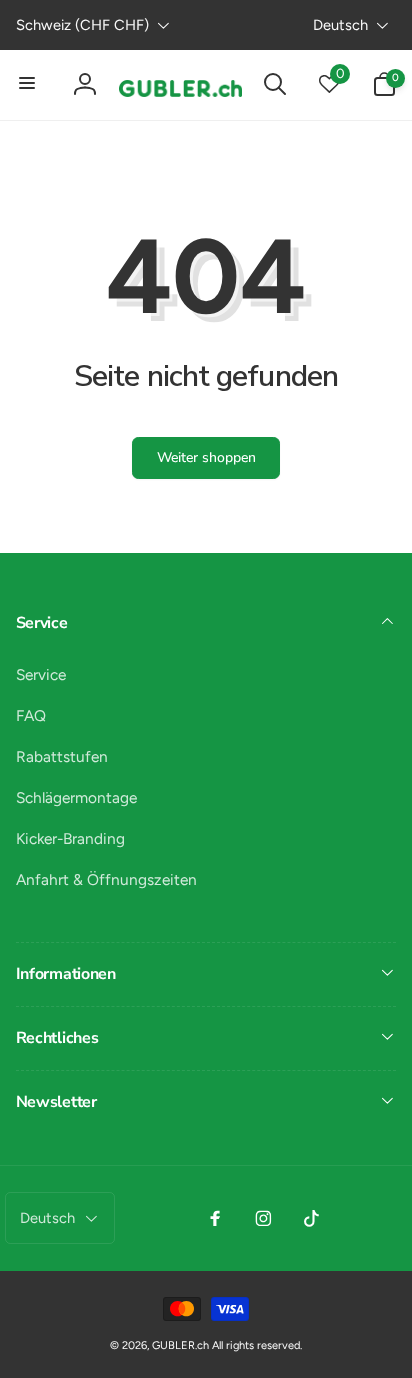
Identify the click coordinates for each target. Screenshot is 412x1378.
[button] (28, 84)
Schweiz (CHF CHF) (82, 25)
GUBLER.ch (180, 1345)
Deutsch (340, 25)
